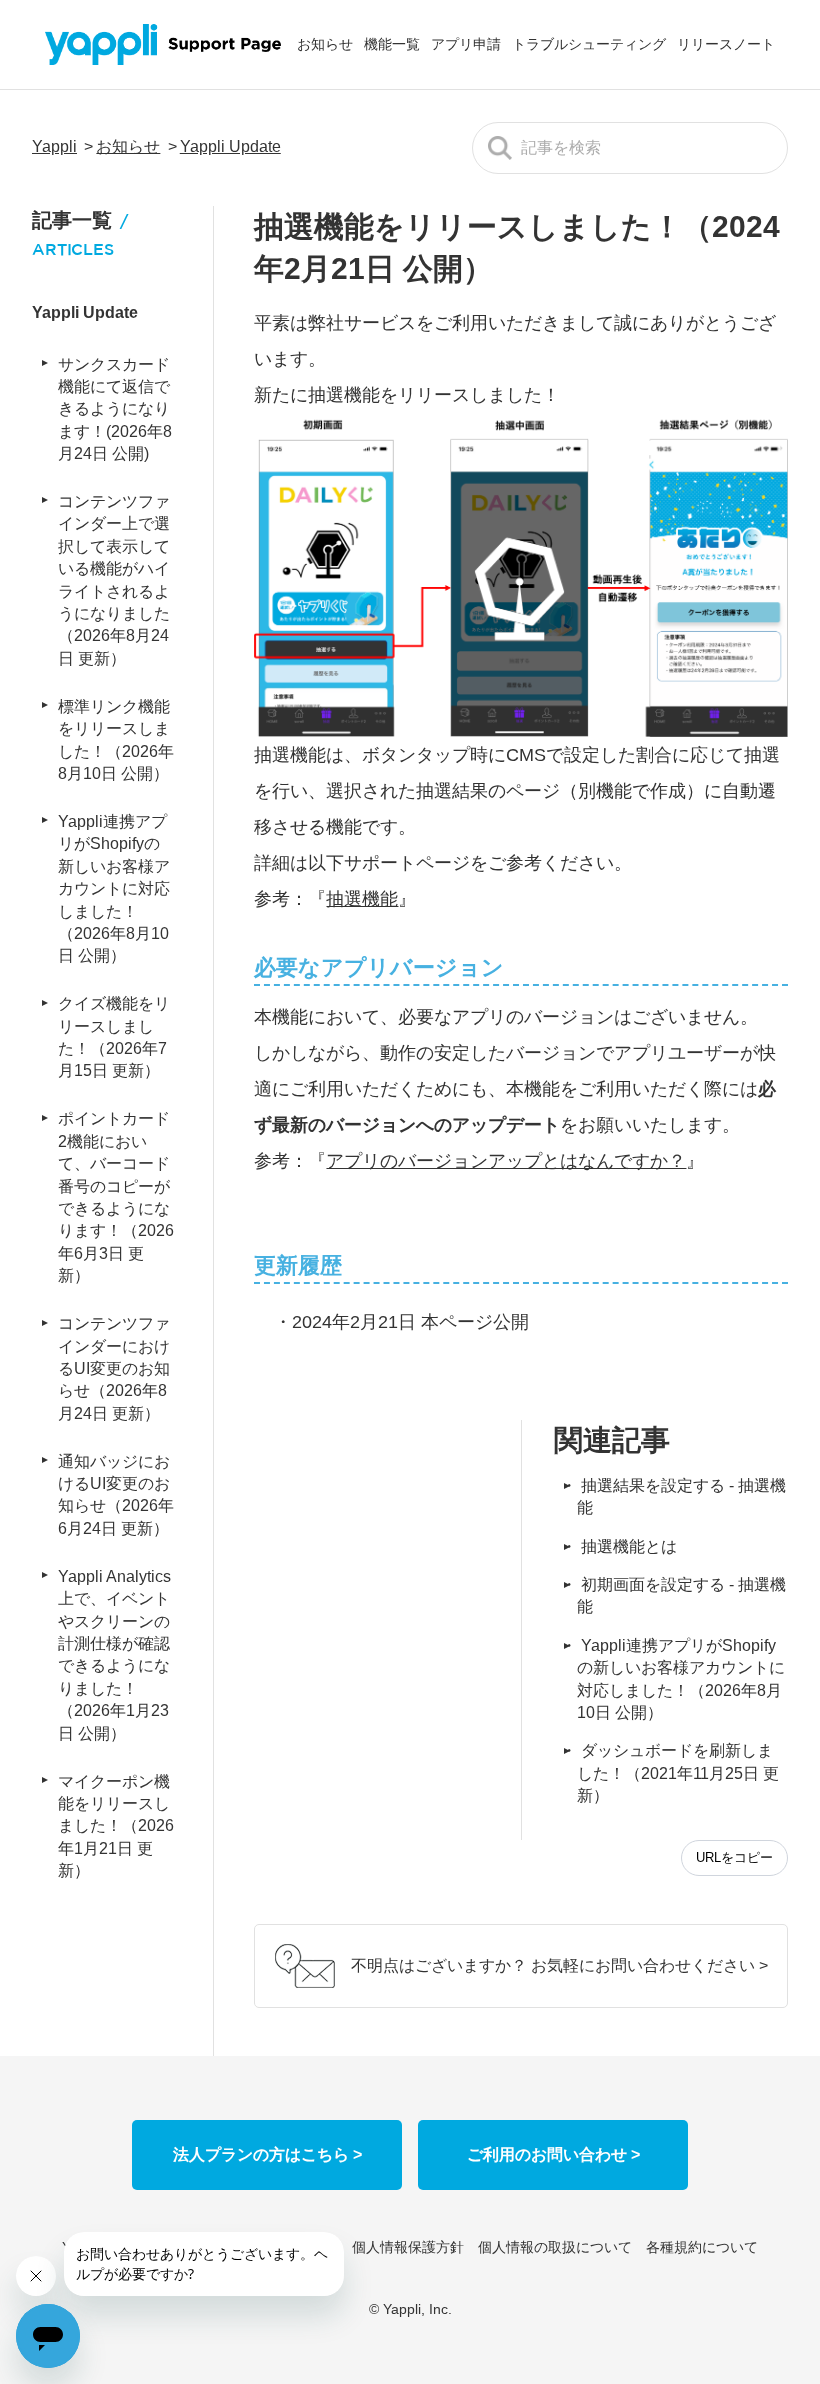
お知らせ (325, 44)
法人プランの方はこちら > (267, 2154)
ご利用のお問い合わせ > (553, 2154)
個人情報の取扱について (555, 2247)
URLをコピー (734, 1857)
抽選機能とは (629, 1546)
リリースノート (726, 44)
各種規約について (702, 2247)
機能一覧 (392, 44)
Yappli (54, 146)
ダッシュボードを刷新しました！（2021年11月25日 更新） (678, 1773)
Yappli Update (230, 146)
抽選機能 (362, 899)
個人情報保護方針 (408, 2247)
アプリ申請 (466, 44)
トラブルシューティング (589, 44)
